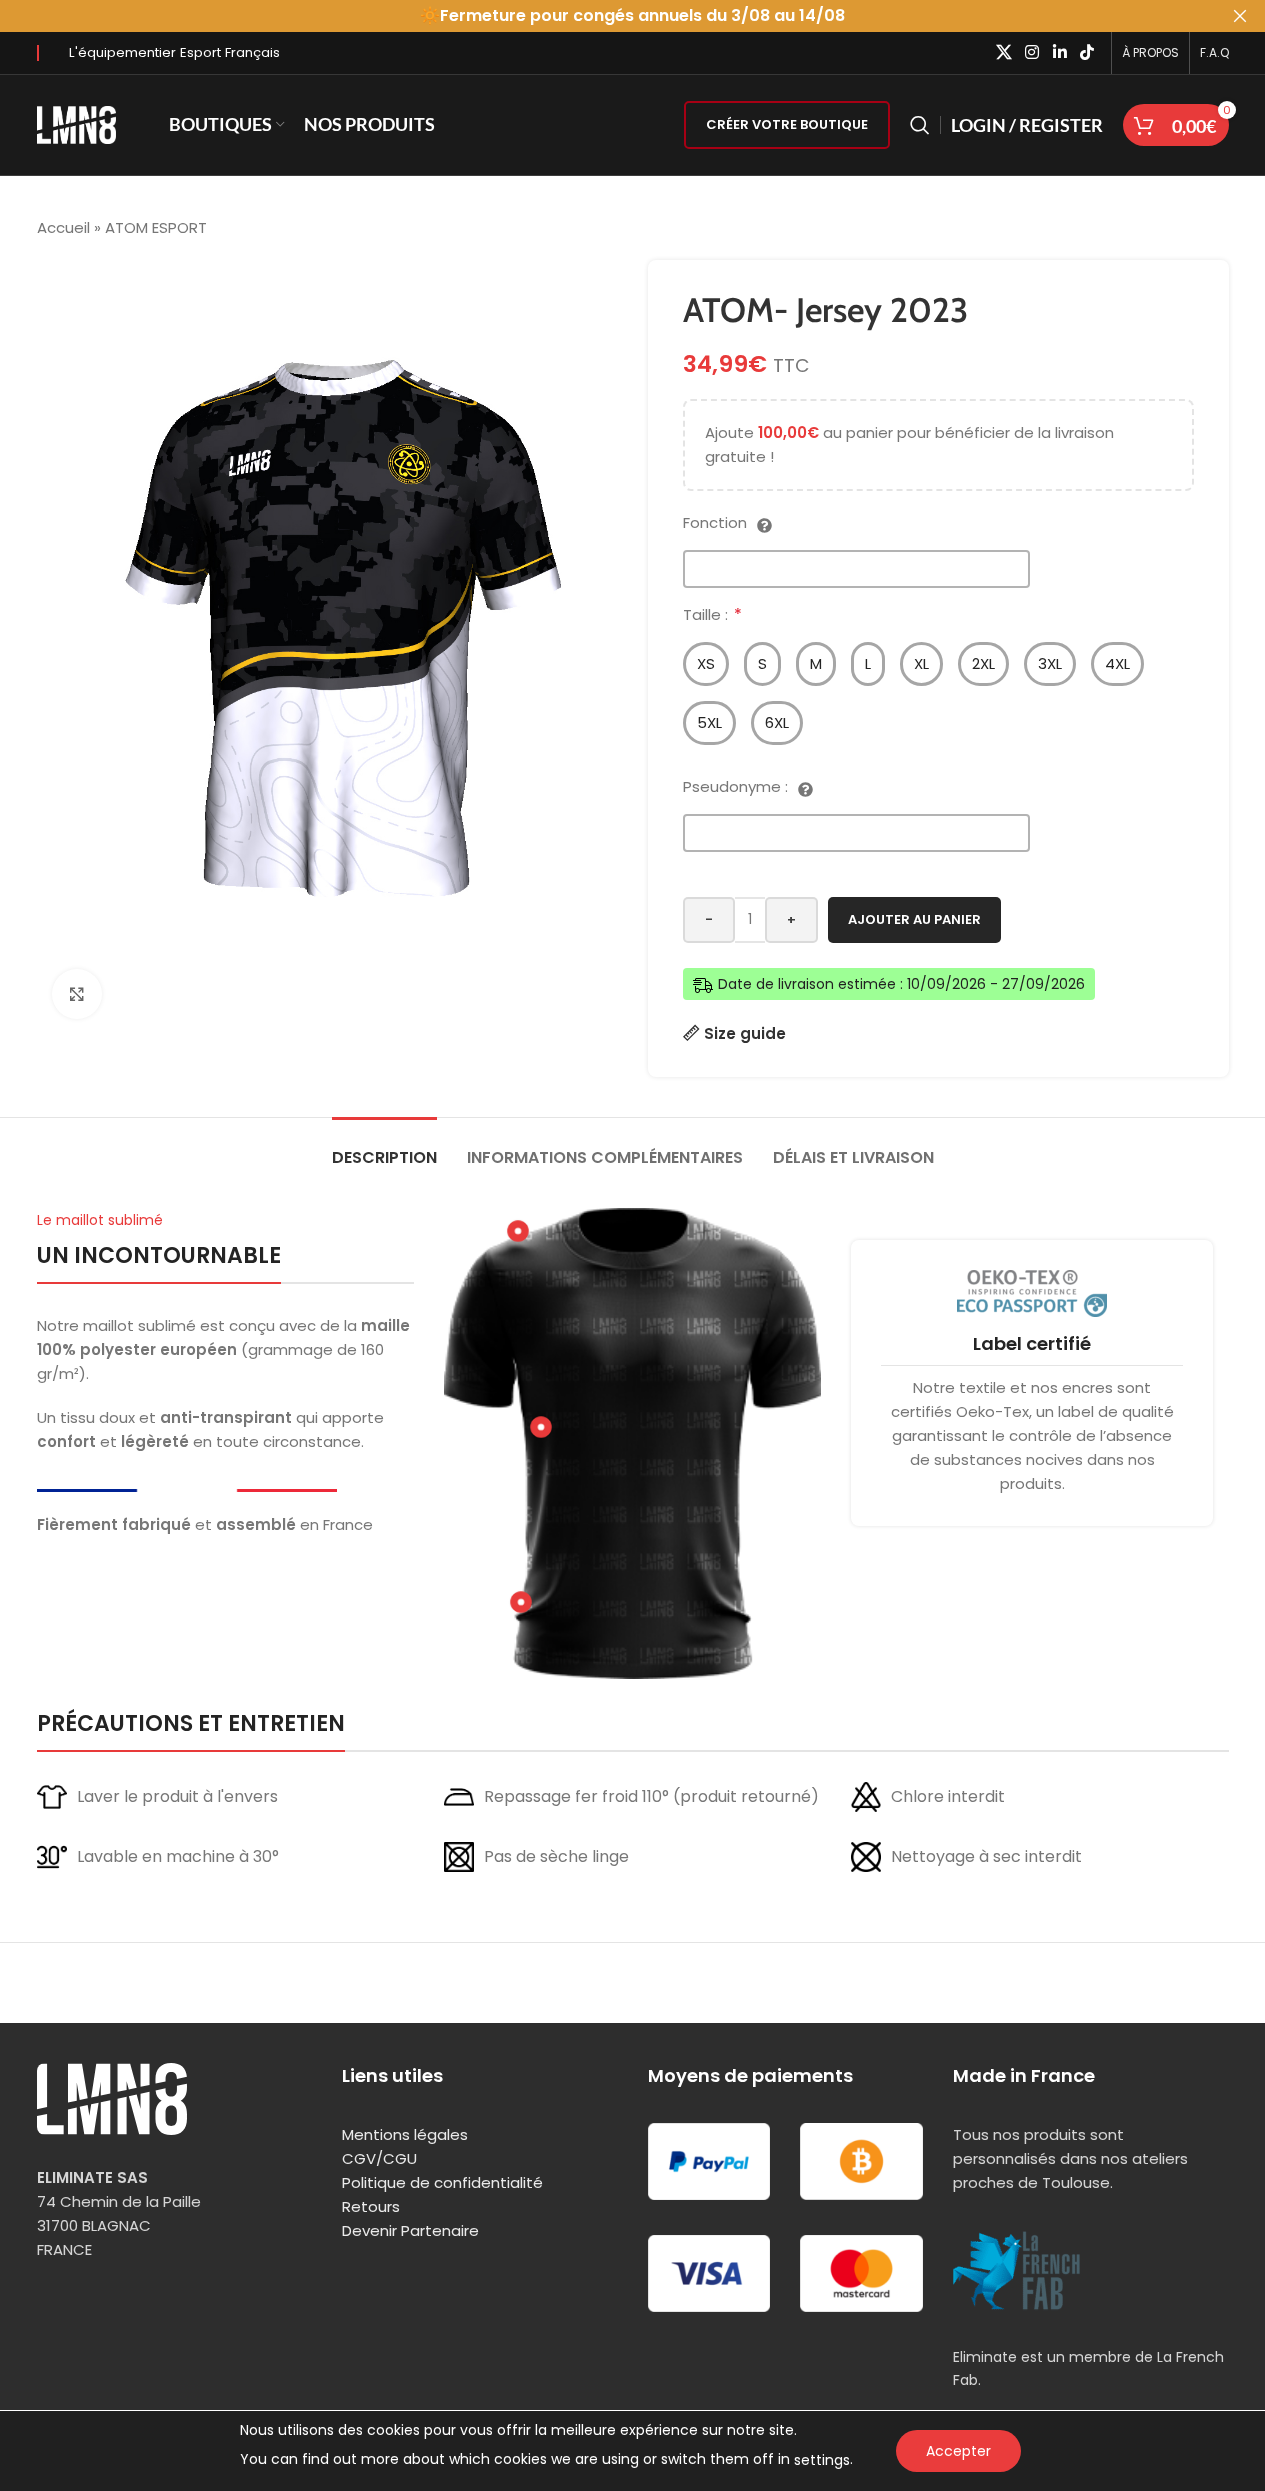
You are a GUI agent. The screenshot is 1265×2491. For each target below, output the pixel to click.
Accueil (63, 227)
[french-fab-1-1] (1017, 2270)
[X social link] (1003, 52)
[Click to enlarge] (77, 994)
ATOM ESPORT (156, 227)
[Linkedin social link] (1059, 52)
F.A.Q (1214, 52)
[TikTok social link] (1086, 52)
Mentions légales (405, 2134)
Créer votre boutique (787, 124)
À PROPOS (1150, 52)
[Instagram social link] (1032, 52)
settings (822, 2460)
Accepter (958, 2451)
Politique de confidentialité (442, 2182)
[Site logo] (77, 123)
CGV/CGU (379, 2158)
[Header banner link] (632, 16)
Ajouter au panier (914, 919)
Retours (371, 2206)
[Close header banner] (1240, 16)
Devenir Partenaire (410, 2230)
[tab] (384, 1147)
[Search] (920, 125)
